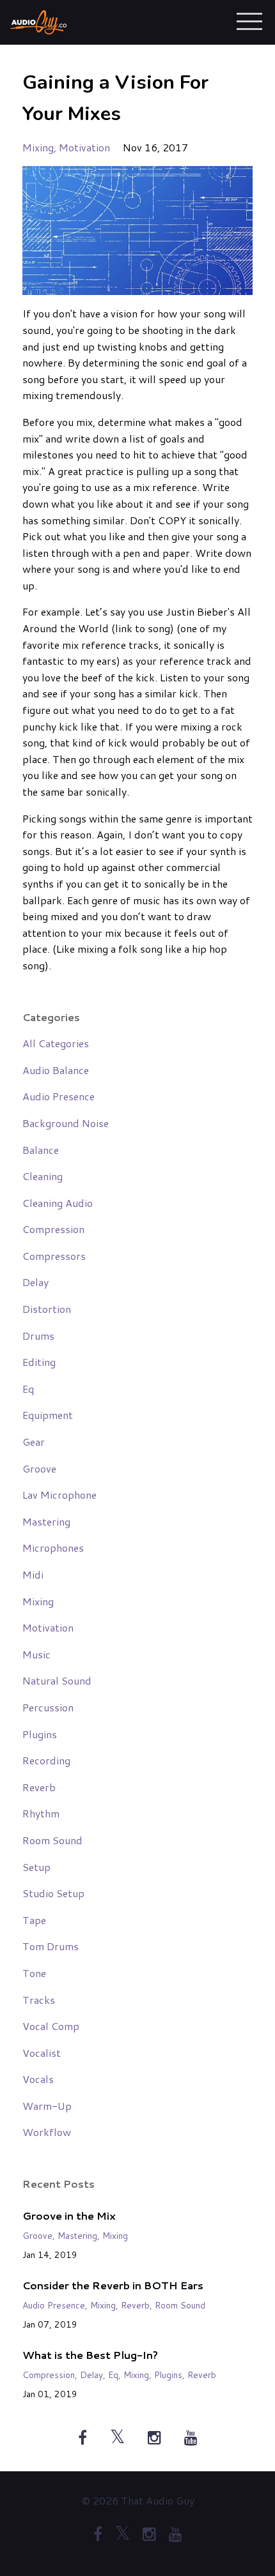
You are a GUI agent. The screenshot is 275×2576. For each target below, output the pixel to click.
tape (34, 1920)
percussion (48, 1707)
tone (34, 1973)
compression (53, 1229)
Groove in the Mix (69, 2216)
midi (33, 1574)
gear (34, 1442)
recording (46, 1760)
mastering (46, 1521)
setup (36, 1867)
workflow (47, 2132)
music (36, 1654)
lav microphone (59, 1495)
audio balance (56, 1070)
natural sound (57, 1680)
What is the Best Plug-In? (90, 2355)
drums (38, 1336)
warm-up (47, 2106)
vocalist (42, 2053)
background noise (66, 1123)
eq (28, 1389)
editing (39, 1362)
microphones (53, 1548)
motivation (84, 147)
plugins (40, 1734)
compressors (54, 1256)
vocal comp (51, 2026)
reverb (39, 1787)
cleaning (43, 1176)
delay (35, 1282)
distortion (47, 1309)
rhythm (41, 1813)
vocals (38, 2079)
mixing (38, 147)
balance (41, 1150)
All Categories (56, 1043)
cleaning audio (58, 1203)
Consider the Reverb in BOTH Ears (113, 2285)
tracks (39, 2000)
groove (39, 1468)
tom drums (51, 1946)
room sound (52, 1840)
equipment (48, 1415)
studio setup (53, 1893)
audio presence (59, 1096)
